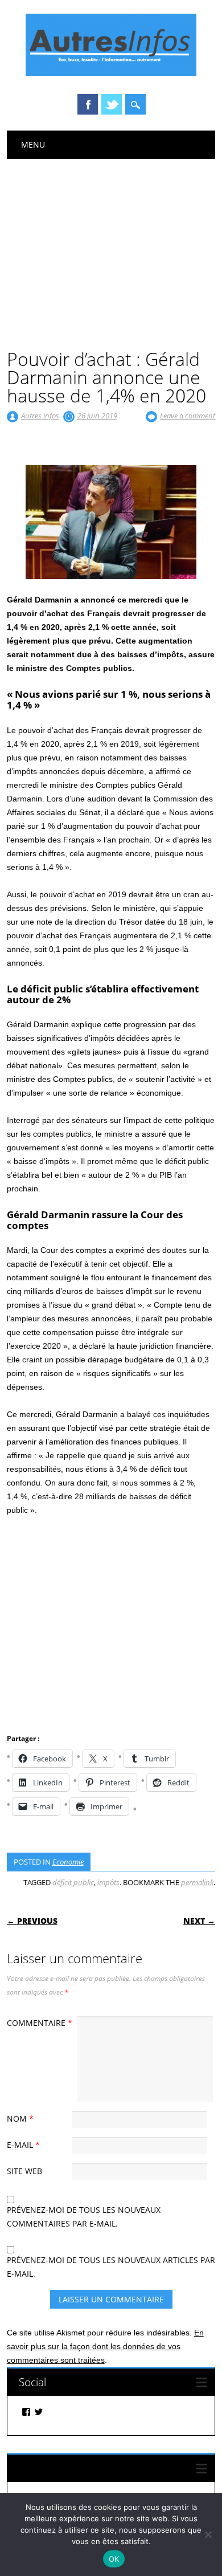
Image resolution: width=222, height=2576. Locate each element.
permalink (197, 1882)
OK (114, 2559)
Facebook (88, 104)
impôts (108, 1882)
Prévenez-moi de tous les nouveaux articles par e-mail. (111, 2267)
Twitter (112, 104)
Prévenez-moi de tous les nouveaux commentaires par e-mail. (84, 2217)
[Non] (208, 2534)
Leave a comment (188, 416)
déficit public (73, 1882)
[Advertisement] (111, 245)
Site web (24, 2171)
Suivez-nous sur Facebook (81, 2468)
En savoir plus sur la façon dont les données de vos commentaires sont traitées (105, 2346)
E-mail (23, 2145)
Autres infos (40, 416)
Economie (68, 1862)
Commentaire (40, 2023)
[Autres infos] (111, 73)
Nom (20, 2119)
